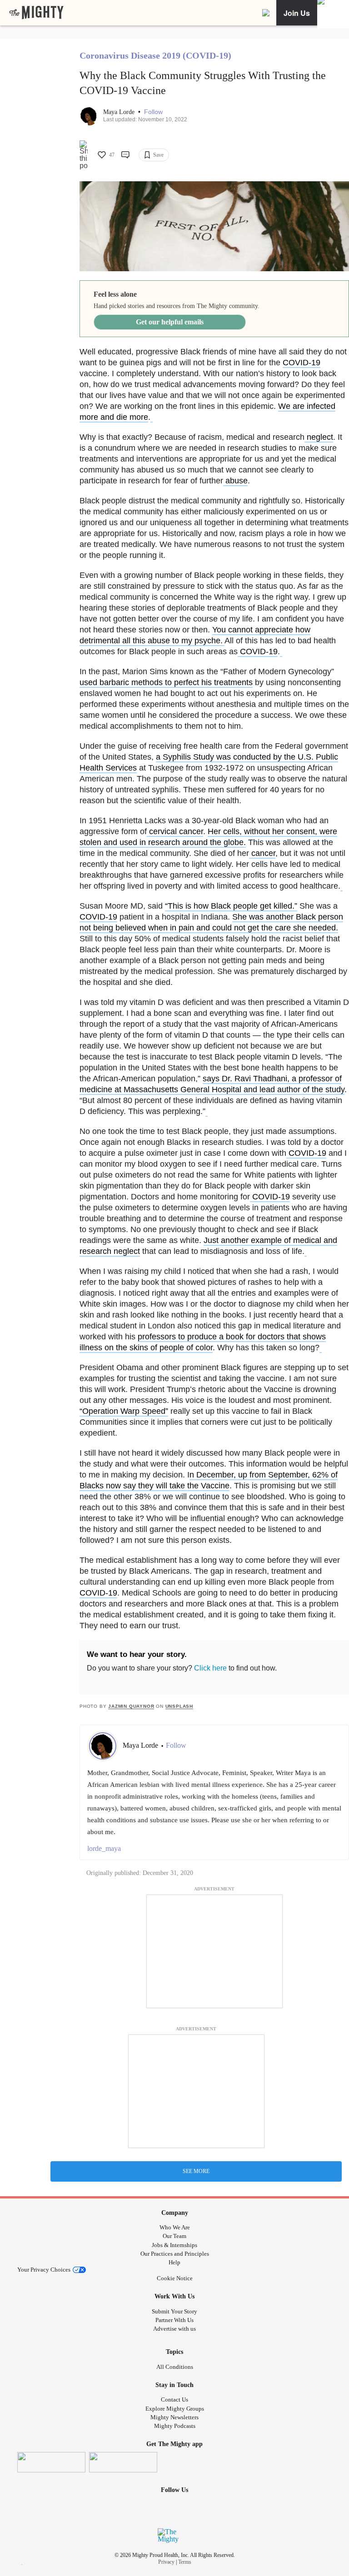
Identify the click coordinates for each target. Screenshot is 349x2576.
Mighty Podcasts (175, 2426)
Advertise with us (174, 2329)
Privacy (166, 2562)
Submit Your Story (174, 2311)
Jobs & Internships (174, 2245)
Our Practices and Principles (175, 2254)
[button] (153, 112)
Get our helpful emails (170, 322)
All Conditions (175, 2367)
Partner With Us (174, 2320)
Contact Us (174, 2399)
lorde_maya (104, 1848)
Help (174, 2262)
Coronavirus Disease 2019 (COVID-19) (155, 55)
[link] (36, 13)
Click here (210, 1668)
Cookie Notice (175, 2278)
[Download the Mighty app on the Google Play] (123, 2462)
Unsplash (179, 1706)
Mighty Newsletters (174, 2417)
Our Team (174, 2236)
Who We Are (175, 2227)
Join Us (297, 13)
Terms (185, 2562)
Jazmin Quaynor (131, 1706)
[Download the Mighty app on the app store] (51, 2462)
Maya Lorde (120, 112)
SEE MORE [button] (196, 2171)
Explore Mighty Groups (175, 2409)
